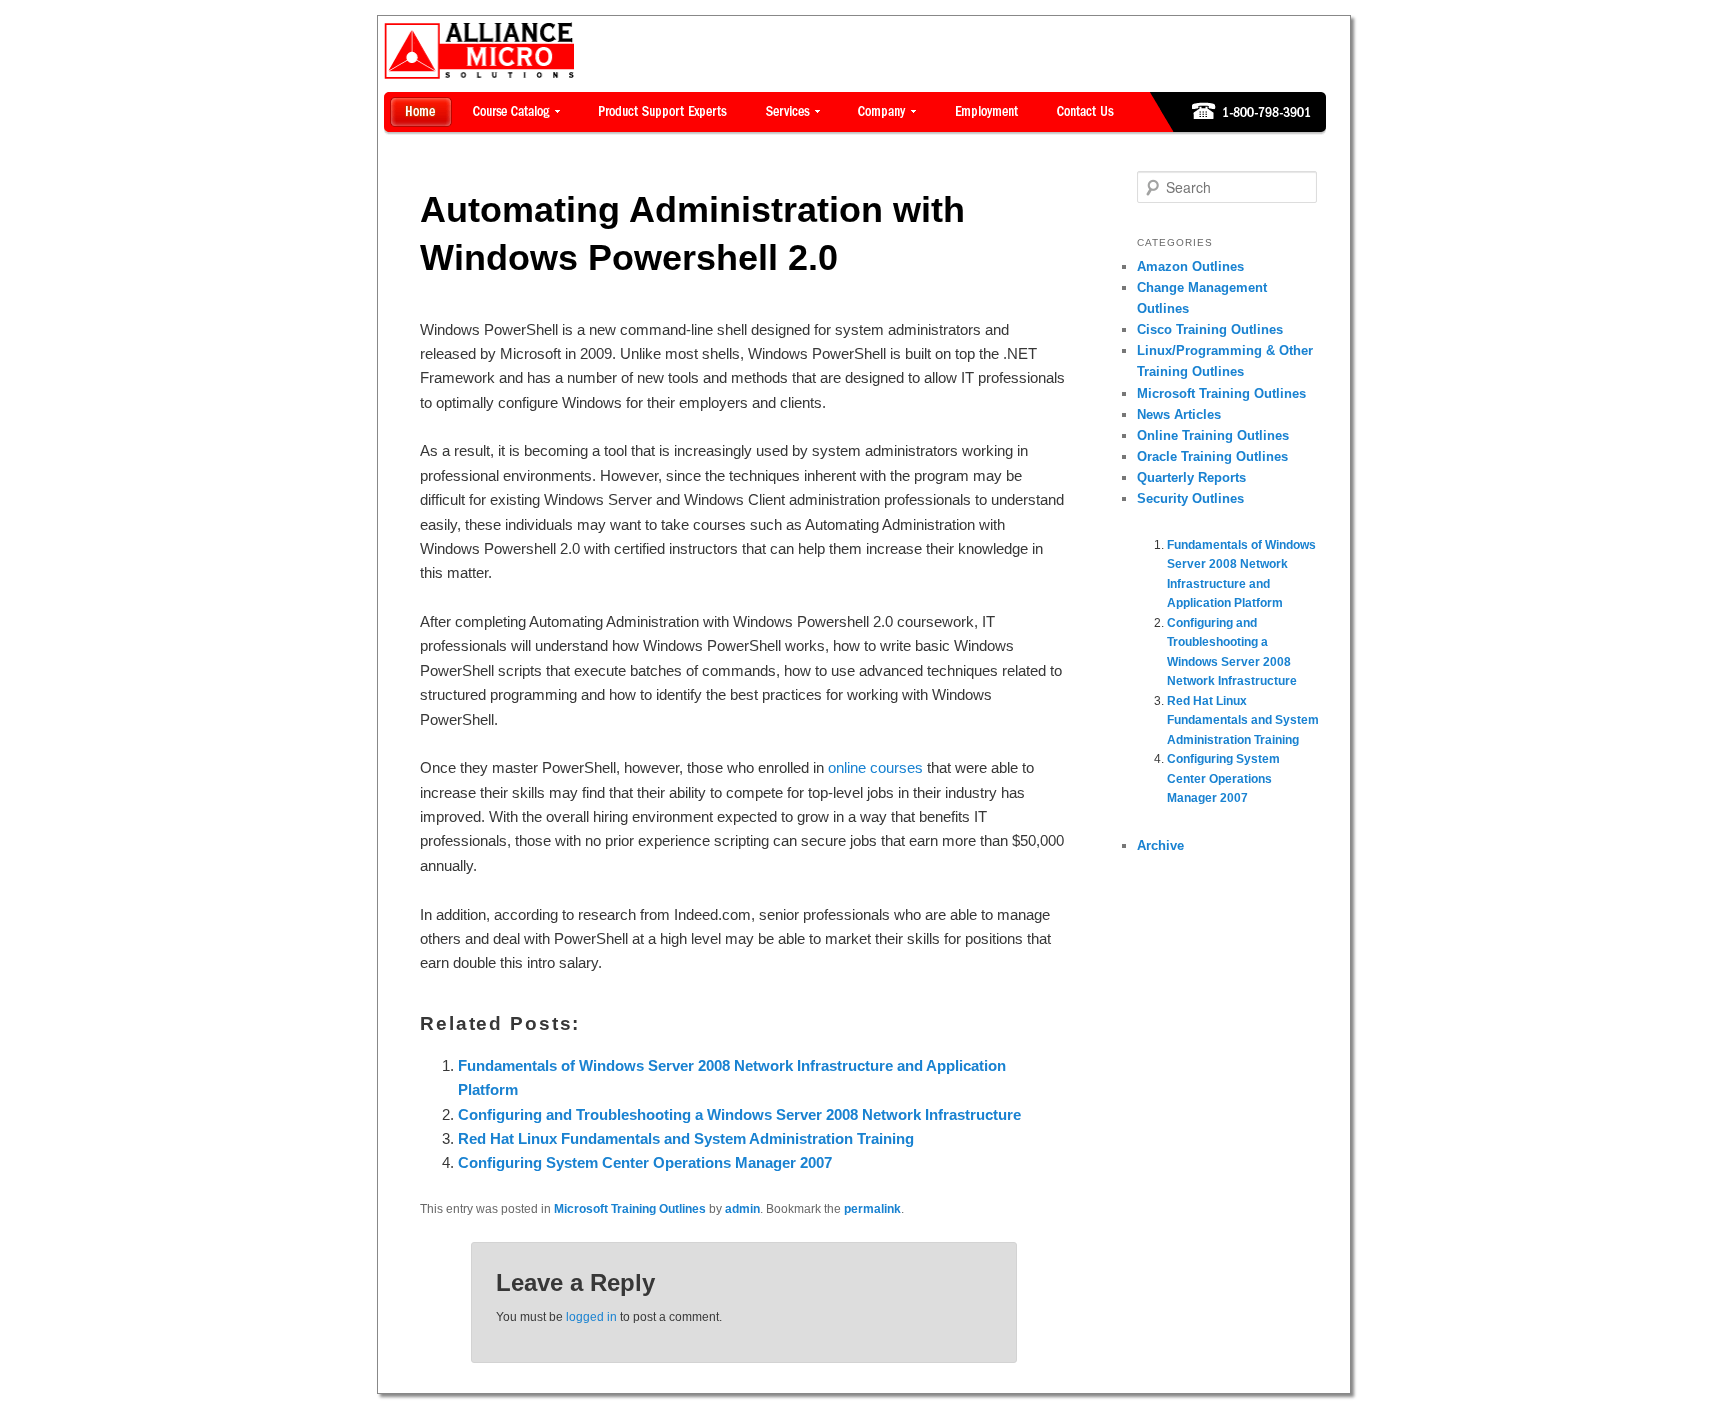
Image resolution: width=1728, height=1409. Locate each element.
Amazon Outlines (1190, 266)
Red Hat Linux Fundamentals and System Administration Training (686, 1138)
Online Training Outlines (1213, 435)
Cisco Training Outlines (1210, 329)
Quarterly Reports (1191, 477)
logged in (591, 1317)
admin (742, 1209)
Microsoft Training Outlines (630, 1209)
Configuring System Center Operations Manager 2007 (645, 1162)
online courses (875, 767)
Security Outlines (1190, 498)
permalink (872, 1209)
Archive (1160, 845)
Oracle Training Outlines (1212, 456)
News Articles (1179, 414)
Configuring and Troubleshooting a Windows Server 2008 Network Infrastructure (739, 1114)
